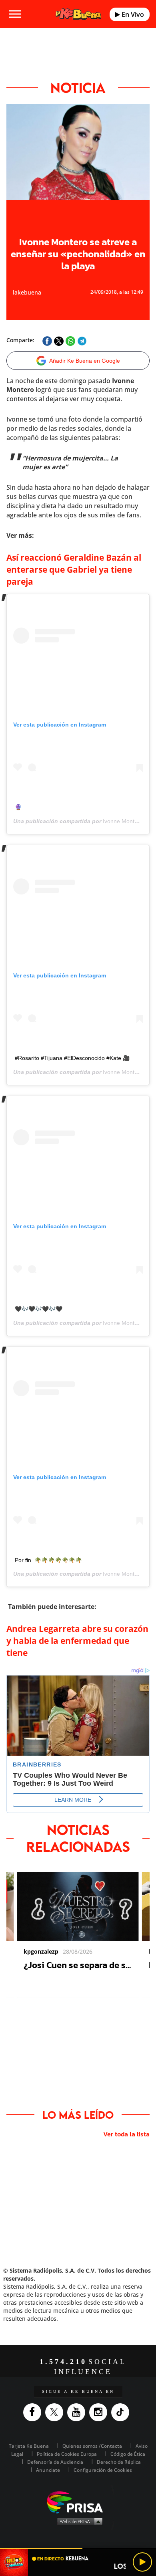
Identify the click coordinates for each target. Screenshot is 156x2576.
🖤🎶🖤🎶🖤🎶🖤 (39, 1309)
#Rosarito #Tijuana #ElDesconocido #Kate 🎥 (72, 1058)
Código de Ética (128, 2454)
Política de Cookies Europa (67, 2454)
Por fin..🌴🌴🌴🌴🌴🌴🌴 (48, 1560)
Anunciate (48, 2470)
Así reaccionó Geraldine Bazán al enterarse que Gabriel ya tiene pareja (74, 569)
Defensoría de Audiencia (55, 2462)
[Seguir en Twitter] (56, 2412)
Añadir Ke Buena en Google (85, 361)
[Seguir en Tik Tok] (122, 2412)
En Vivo (132, 14)
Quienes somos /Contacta (92, 2446)
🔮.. (20, 807)
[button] (78, 2549)
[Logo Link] (78, 14)
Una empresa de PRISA (78, 2502)
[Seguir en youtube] (78, 2412)
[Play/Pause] (142, 2562)
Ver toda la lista (126, 2134)
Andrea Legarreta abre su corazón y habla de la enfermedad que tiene (77, 1641)
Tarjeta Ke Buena (29, 2446)
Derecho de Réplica (119, 2462)
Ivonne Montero (123, 821)
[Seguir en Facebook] (34, 2412)
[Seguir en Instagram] (100, 2412)
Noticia (78, 88)
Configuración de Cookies (103, 2470)
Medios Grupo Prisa (78, 2521)
